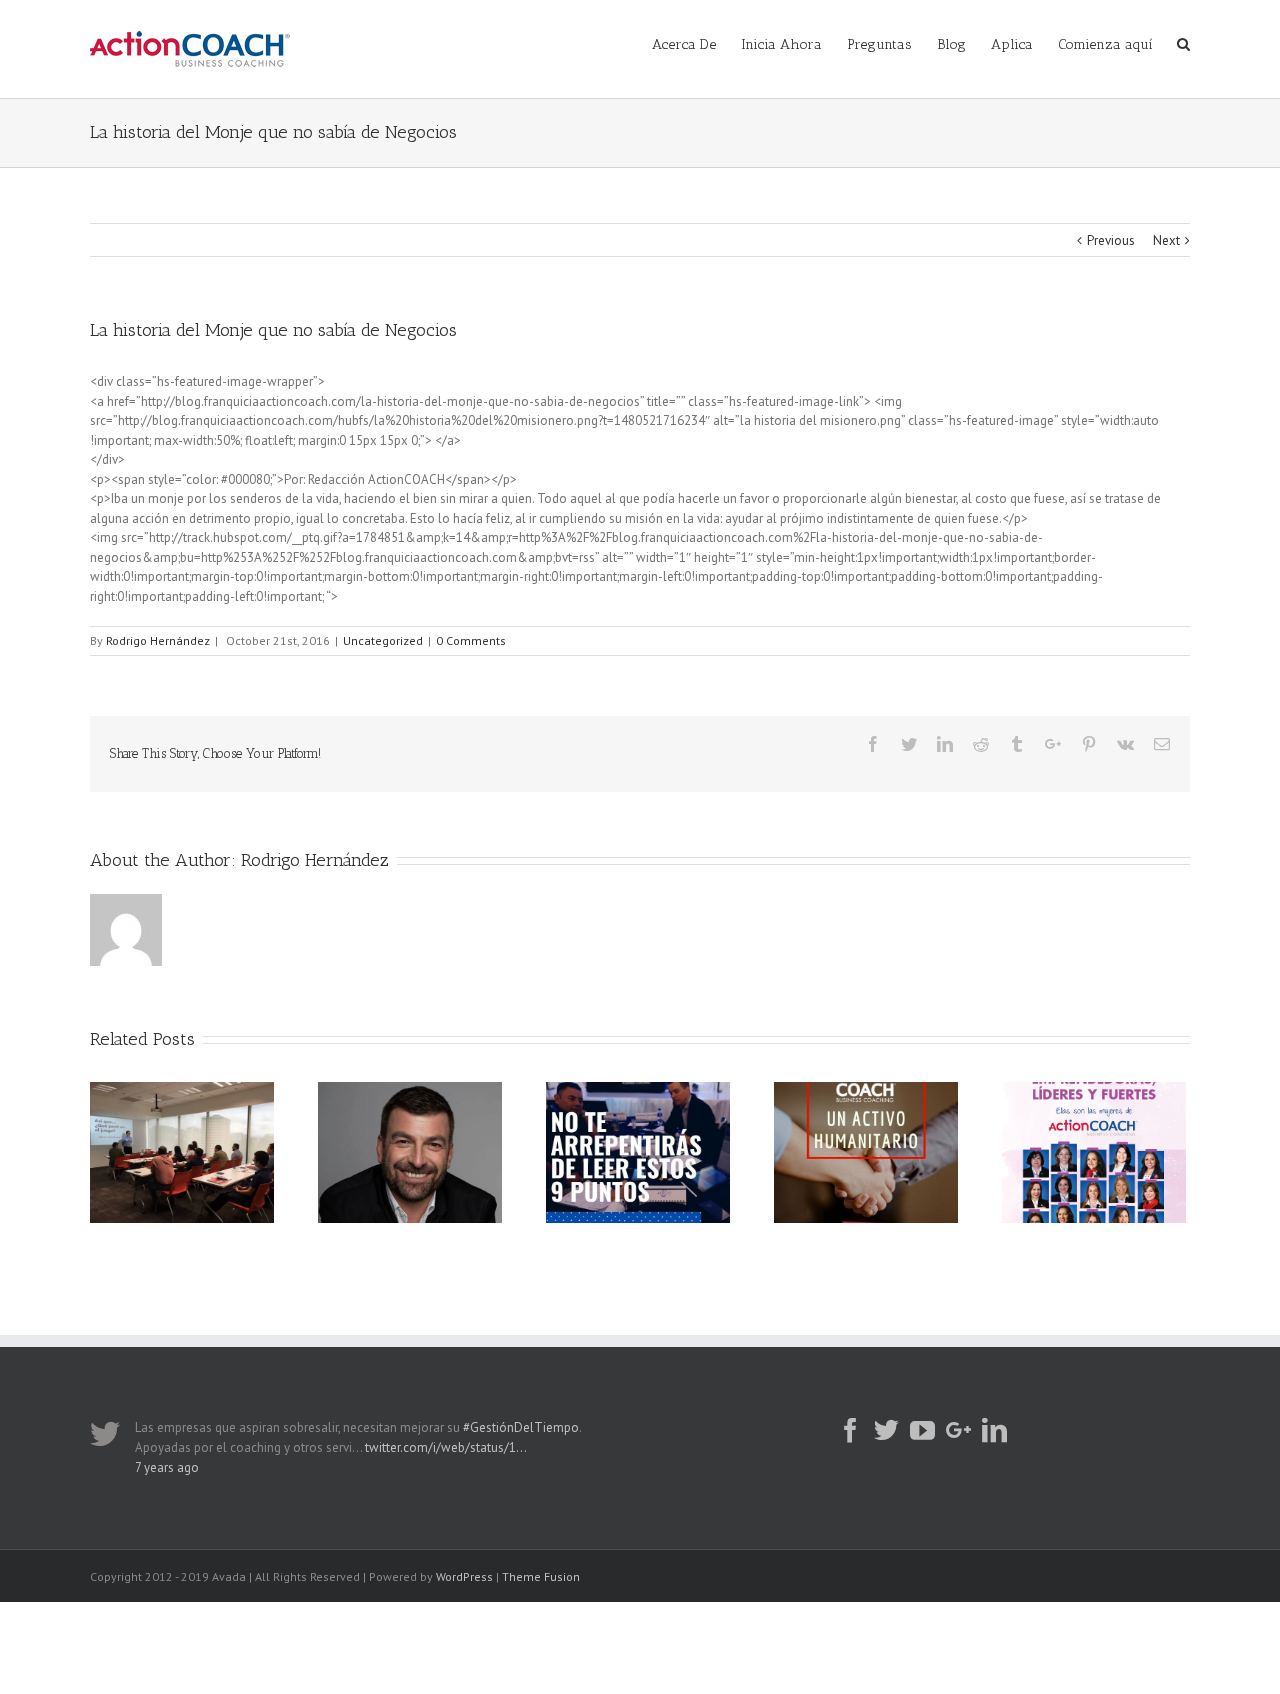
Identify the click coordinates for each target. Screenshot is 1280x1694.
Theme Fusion (541, 1576)
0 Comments (471, 640)
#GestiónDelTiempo (521, 1427)
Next (1166, 240)
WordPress (464, 1576)
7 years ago (167, 1467)
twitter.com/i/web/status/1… (446, 1447)
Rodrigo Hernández (158, 640)
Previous (1111, 240)
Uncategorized (383, 640)
